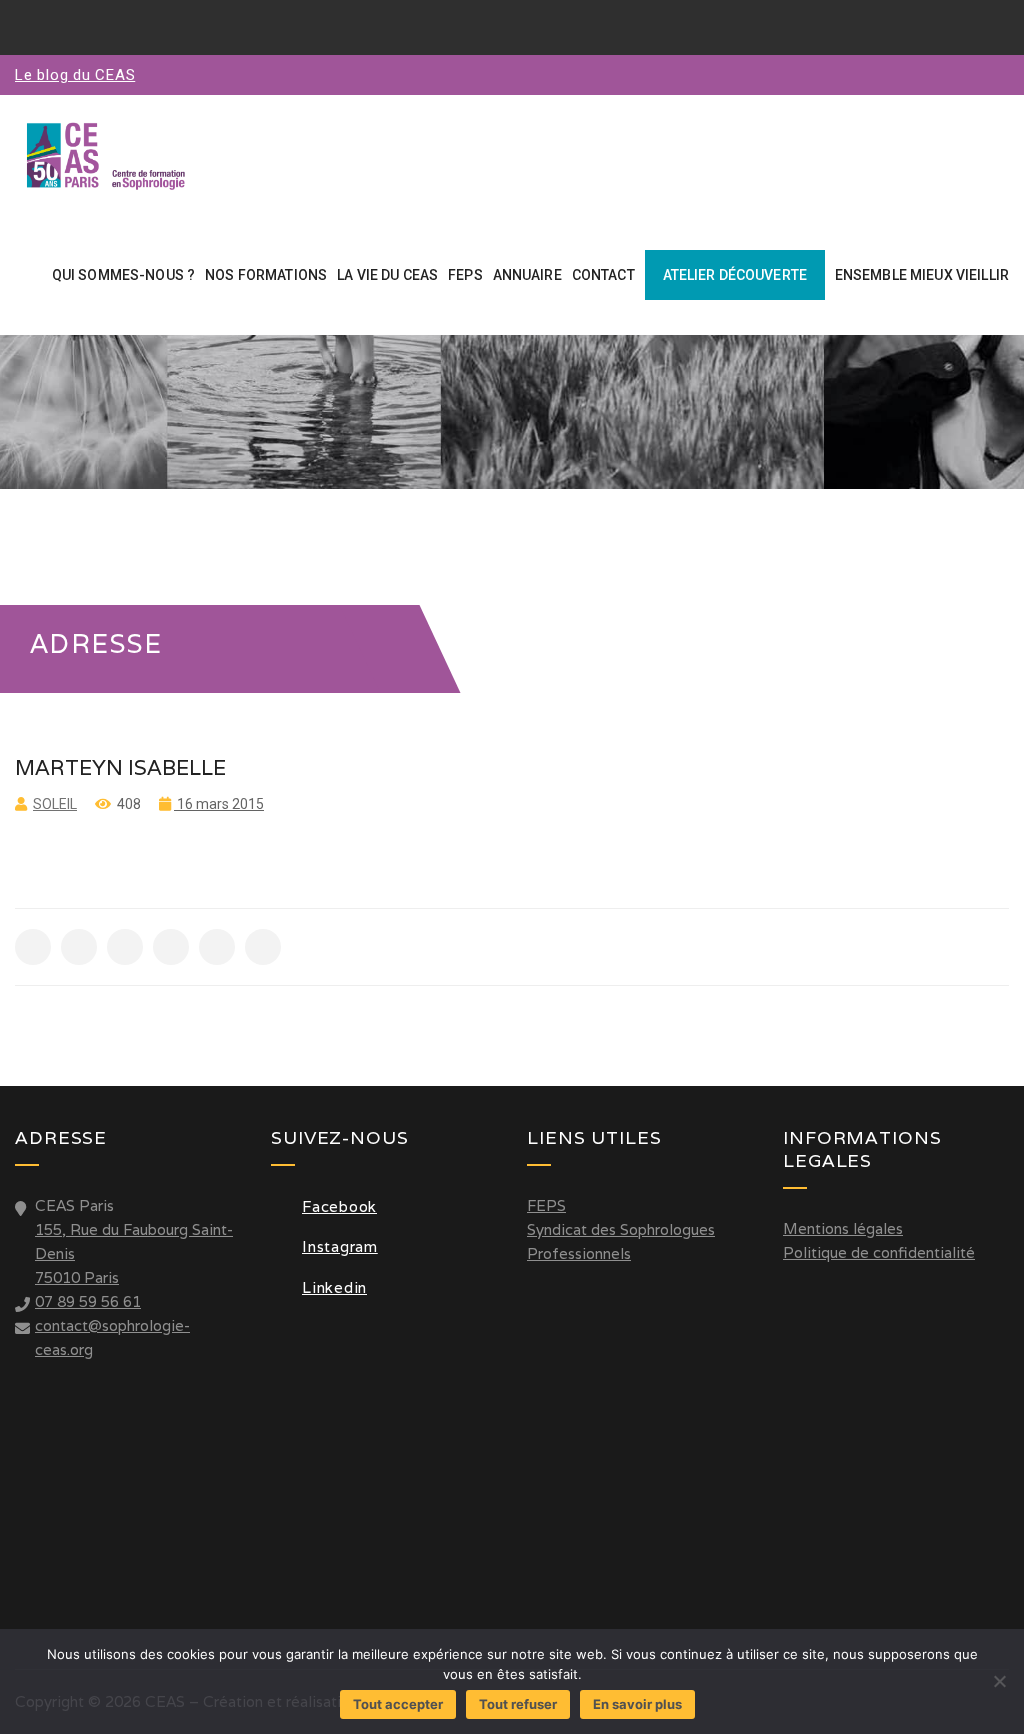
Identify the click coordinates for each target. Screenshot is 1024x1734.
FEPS (546, 1205)
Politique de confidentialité (879, 1252)
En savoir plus (637, 1704)
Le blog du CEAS (75, 75)
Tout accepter (398, 1704)
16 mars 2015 (219, 804)
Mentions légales (843, 1228)
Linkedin (334, 1287)
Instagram (340, 1246)
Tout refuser (518, 1704)
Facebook (339, 1206)
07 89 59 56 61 (88, 1301)
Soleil (55, 804)
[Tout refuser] (999, 1681)
